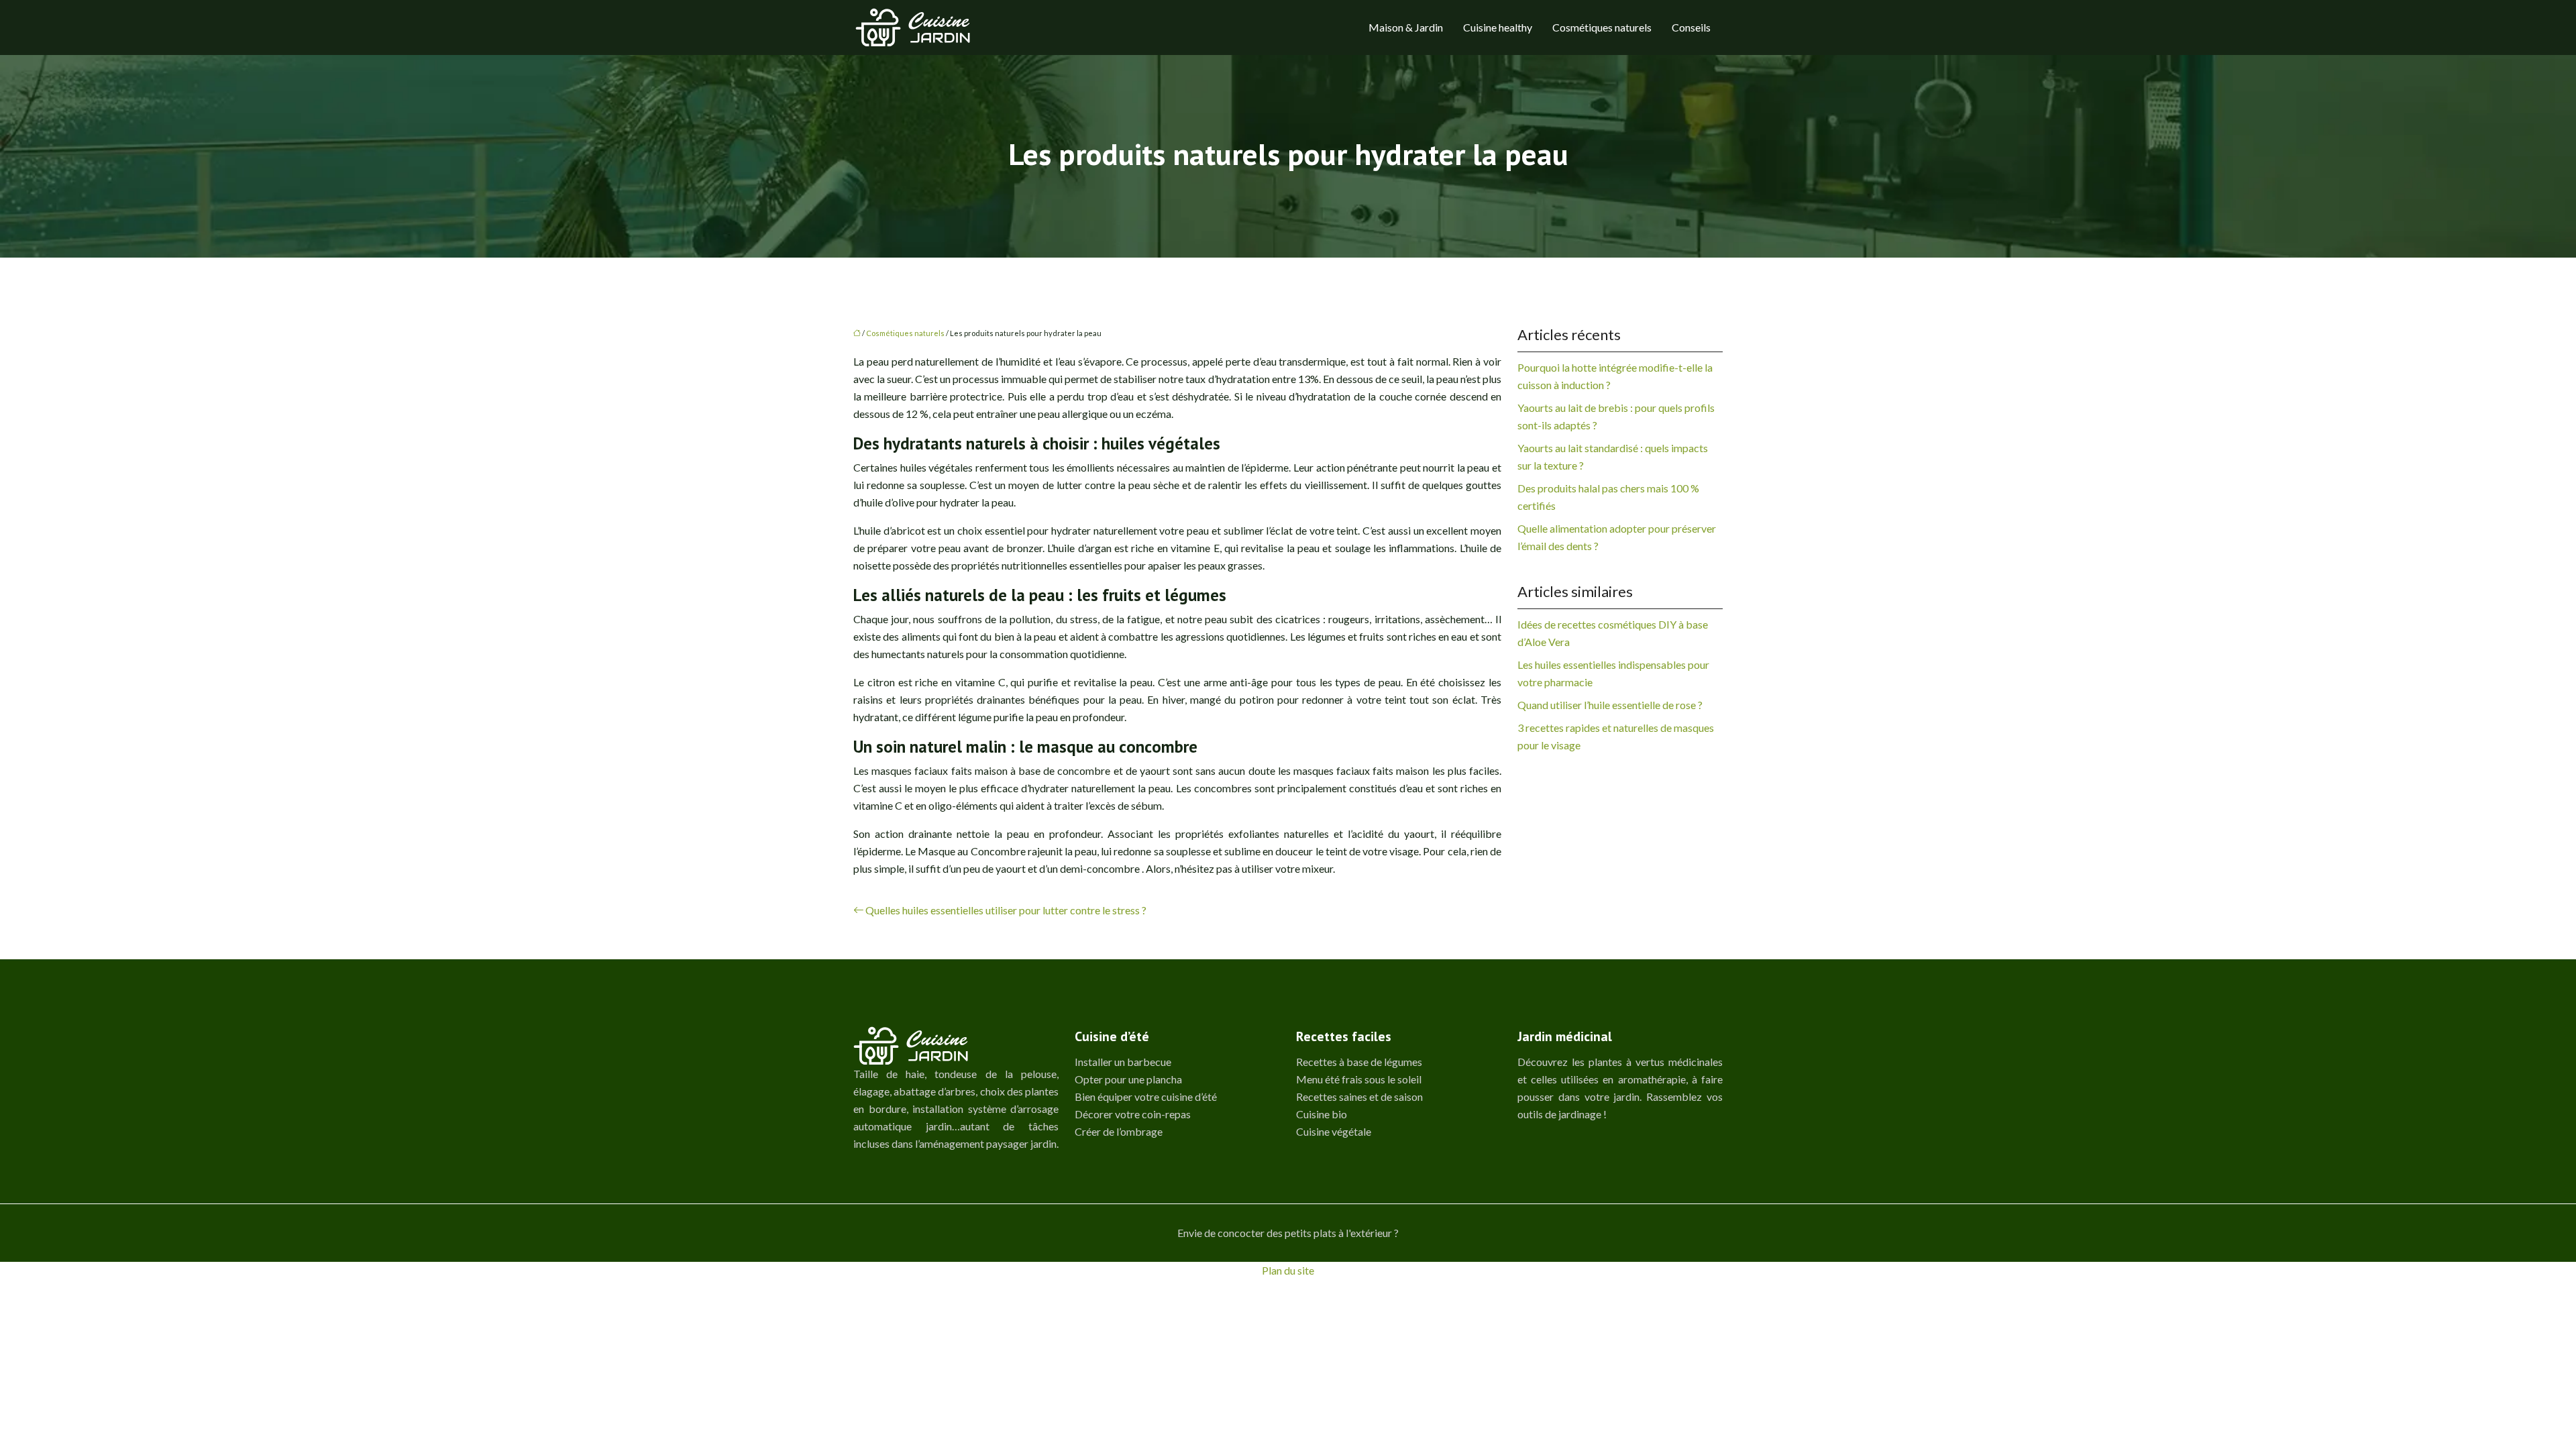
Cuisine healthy (1498, 27)
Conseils (1691, 27)
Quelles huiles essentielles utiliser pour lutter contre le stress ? (1006, 910)
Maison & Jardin (1406, 27)
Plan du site (1288, 1270)
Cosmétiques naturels (1602, 27)
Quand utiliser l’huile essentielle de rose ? (1610, 705)
